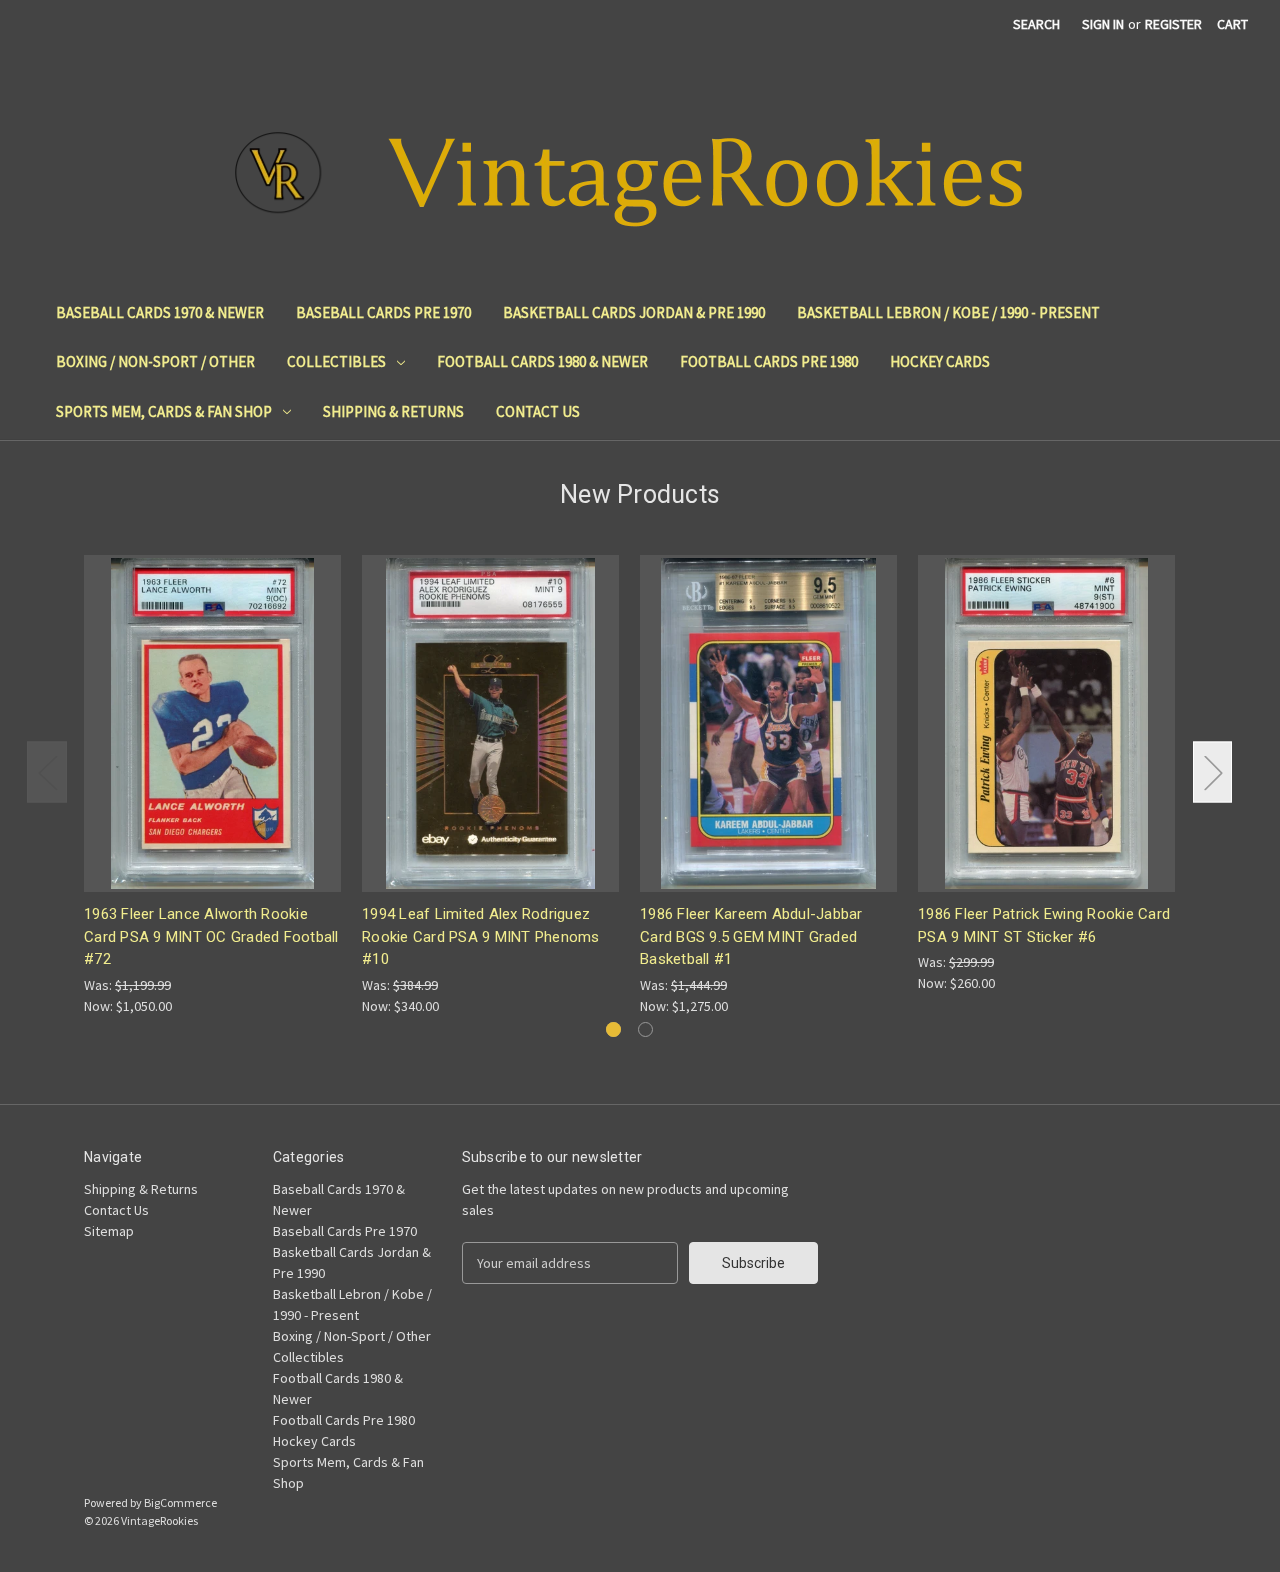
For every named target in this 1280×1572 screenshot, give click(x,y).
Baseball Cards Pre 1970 (383, 312)
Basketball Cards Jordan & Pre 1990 (634, 312)
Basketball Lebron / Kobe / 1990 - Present (948, 312)
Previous (47, 772)
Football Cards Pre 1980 (769, 361)
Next (1213, 772)
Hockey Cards (940, 361)
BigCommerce (180, 1502)
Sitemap (109, 1231)
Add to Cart (213, 740)
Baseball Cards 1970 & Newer (160, 312)
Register (1173, 24)
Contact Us (538, 411)
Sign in (1103, 24)
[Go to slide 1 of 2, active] (613, 1029)
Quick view (211, 705)
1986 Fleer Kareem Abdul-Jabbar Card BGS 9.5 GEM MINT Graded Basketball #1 (751, 936)
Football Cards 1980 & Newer (542, 361)
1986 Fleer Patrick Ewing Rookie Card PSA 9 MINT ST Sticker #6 (1044, 925)
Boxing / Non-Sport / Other (155, 361)
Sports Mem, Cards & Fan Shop (164, 411)
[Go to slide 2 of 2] (645, 1029)
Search (1036, 24)
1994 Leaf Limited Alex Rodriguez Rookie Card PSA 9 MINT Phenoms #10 (481, 936)
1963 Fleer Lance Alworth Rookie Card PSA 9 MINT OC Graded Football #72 (211, 936)
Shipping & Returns (393, 411)
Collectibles (336, 361)
